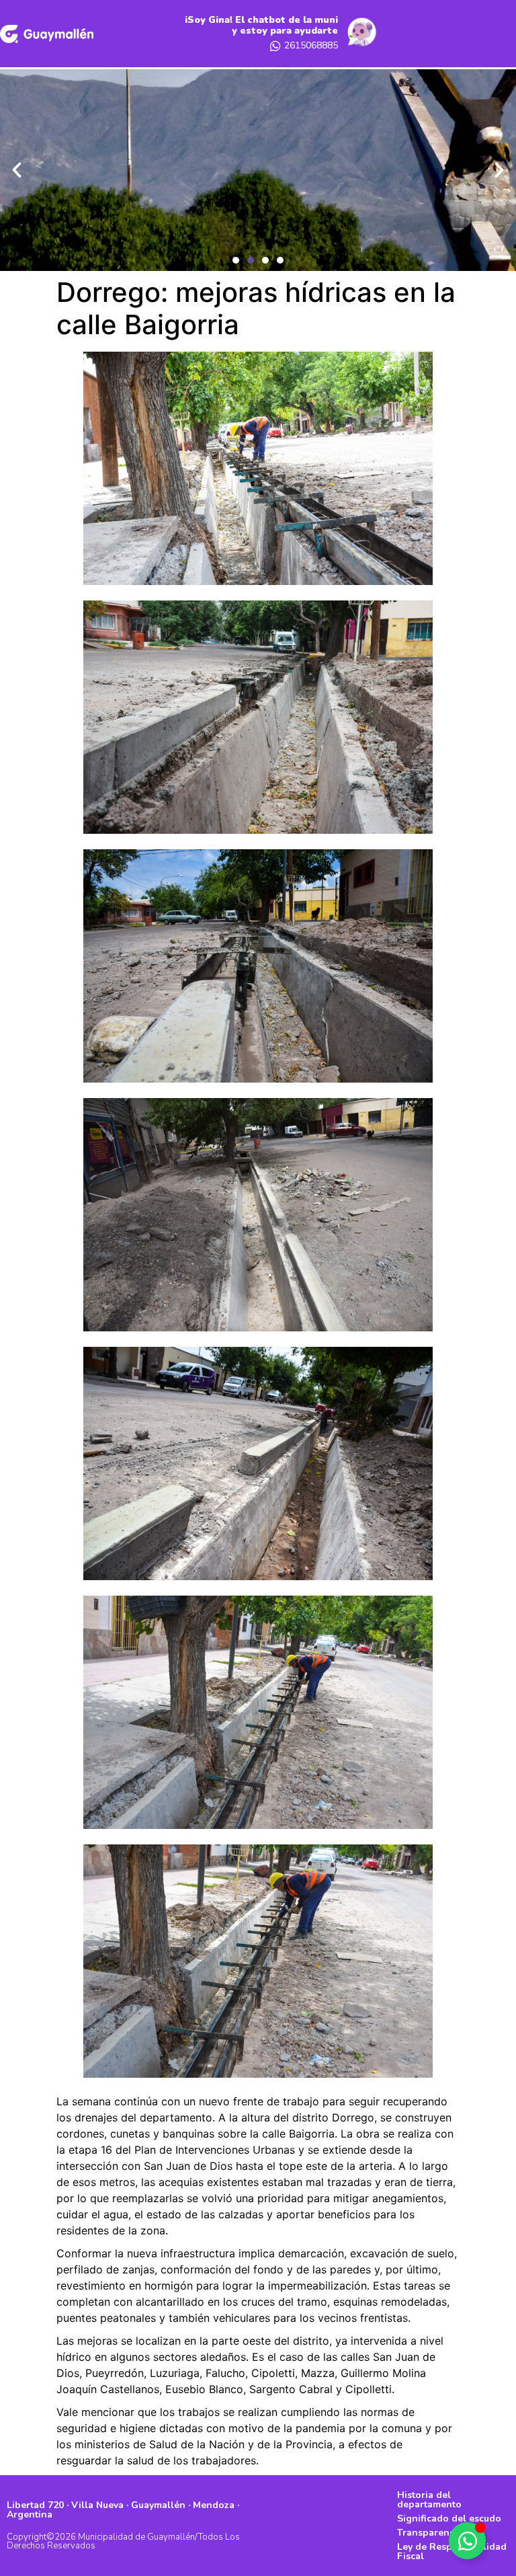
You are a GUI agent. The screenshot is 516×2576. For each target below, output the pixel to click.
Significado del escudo (449, 2519)
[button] (236, 260)
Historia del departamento (429, 2500)
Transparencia (430, 2533)
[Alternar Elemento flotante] (467, 2541)
